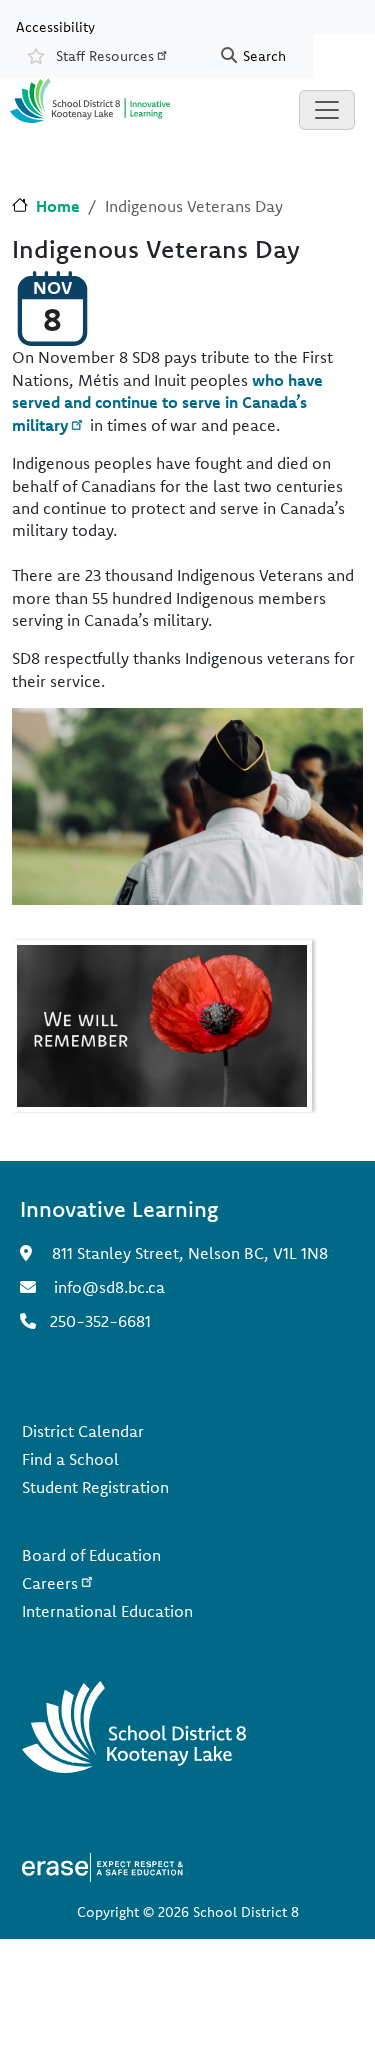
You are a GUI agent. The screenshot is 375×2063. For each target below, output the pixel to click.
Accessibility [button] (55, 26)
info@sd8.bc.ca (109, 1287)
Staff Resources (105, 56)
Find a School (70, 1459)
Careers (50, 1583)
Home (58, 206)
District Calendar (83, 1431)
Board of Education (91, 1555)
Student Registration (95, 1487)
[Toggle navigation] (327, 110)
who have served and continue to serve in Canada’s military (167, 402)
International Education (107, 1611)
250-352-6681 (100, 1321)
